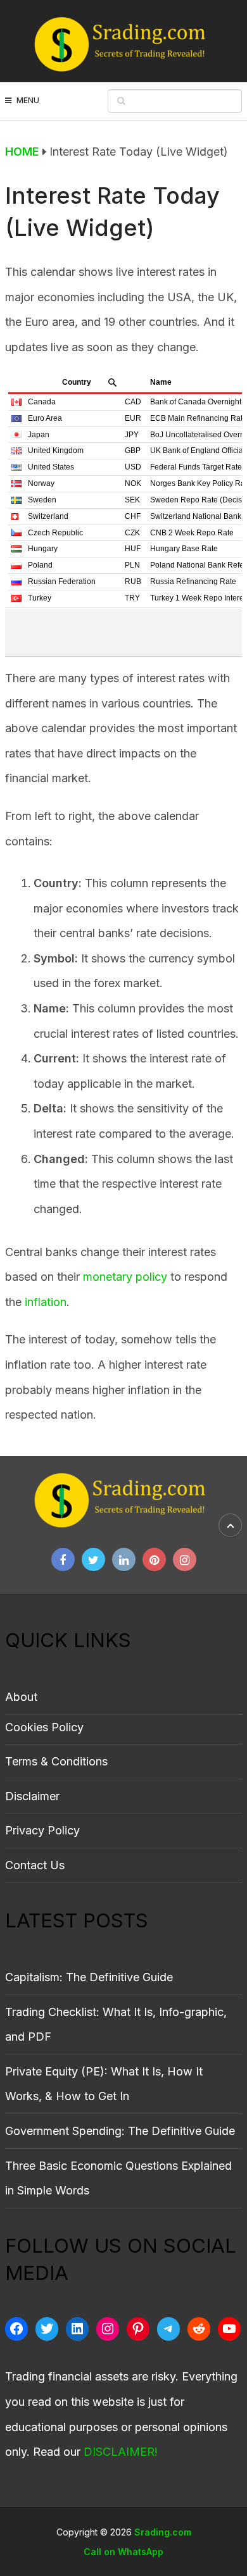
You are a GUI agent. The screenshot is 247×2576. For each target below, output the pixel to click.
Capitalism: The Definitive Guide (89, 1977)
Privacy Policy (42, 1830)
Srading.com (163, 2532)
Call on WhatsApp (123, 2552)
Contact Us (35, 1865)
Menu (28, 100)
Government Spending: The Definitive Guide (120, 2131)
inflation (46, 1302)
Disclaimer (32, 1796)
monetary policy (125, 1277)
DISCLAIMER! (121, 2452)
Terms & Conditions (56, 1761)
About (21, 1697)
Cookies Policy (44, 1727)
